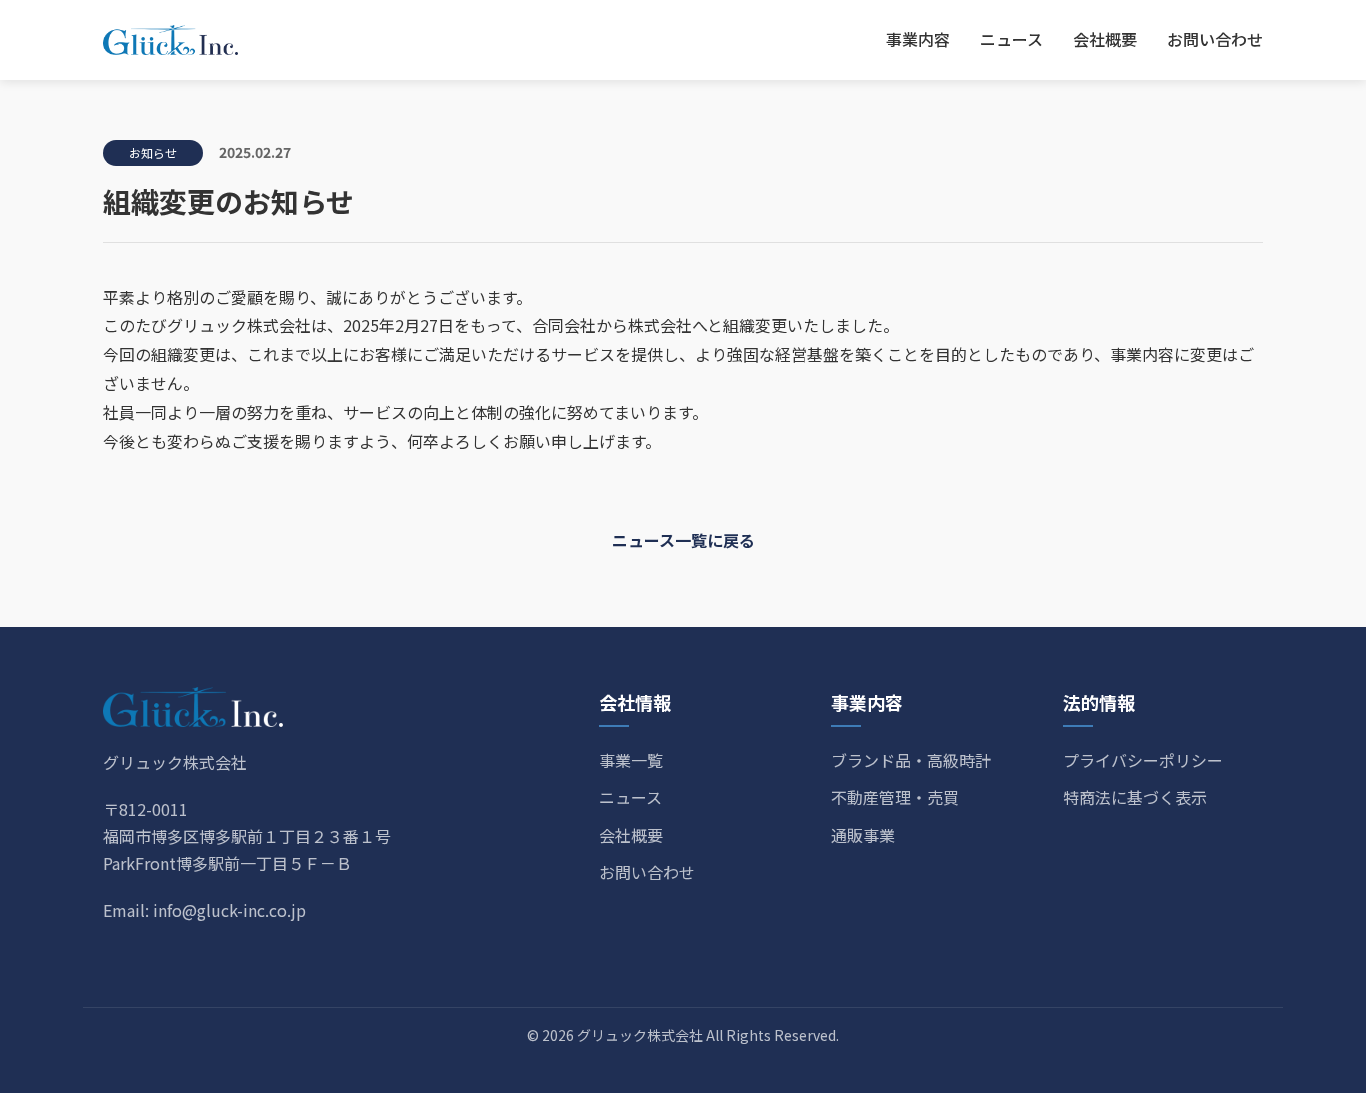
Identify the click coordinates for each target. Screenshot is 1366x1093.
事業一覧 (631, 760)
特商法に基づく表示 (1135, 797)
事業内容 (918, 39)
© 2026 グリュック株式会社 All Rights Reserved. (683, 1035)
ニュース (1011, 39)
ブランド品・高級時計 (911, 760)
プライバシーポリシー (1143, 760)
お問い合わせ (1215, 39)
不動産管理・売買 (895, 797)
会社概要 (1105, 39)
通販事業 (863, 835)
